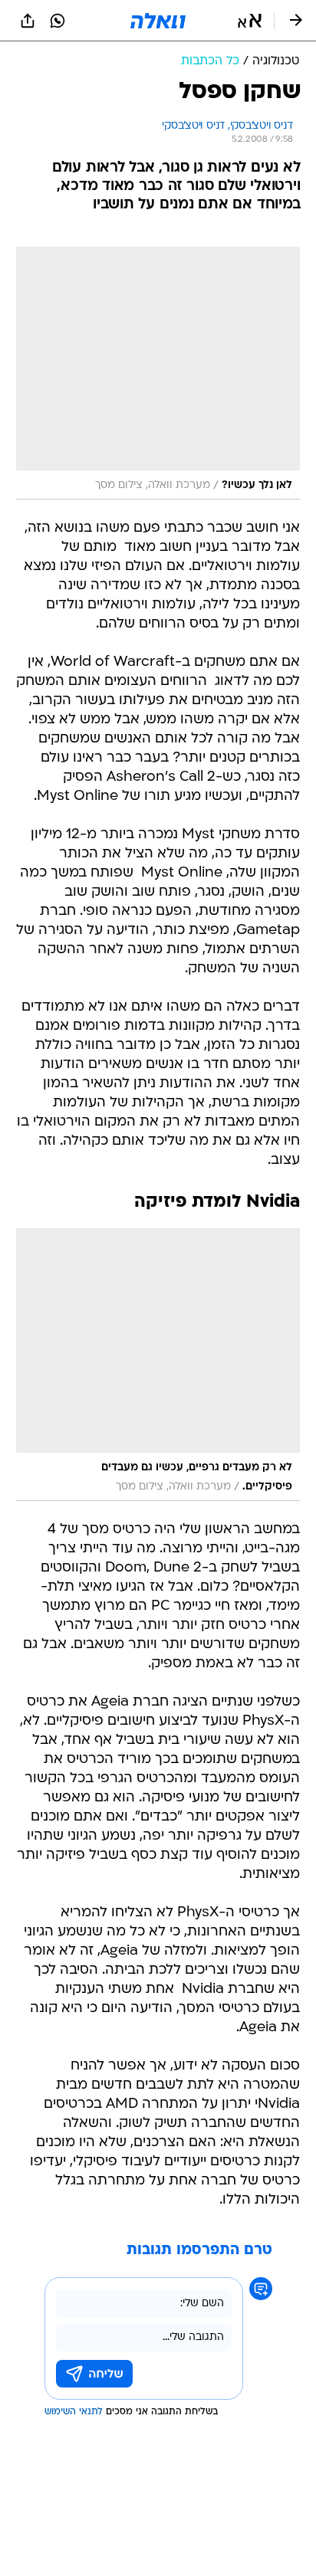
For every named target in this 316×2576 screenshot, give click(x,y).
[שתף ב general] (28, 21)
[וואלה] (158, 21)
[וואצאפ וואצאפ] (58, 21)
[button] (250, 21)
